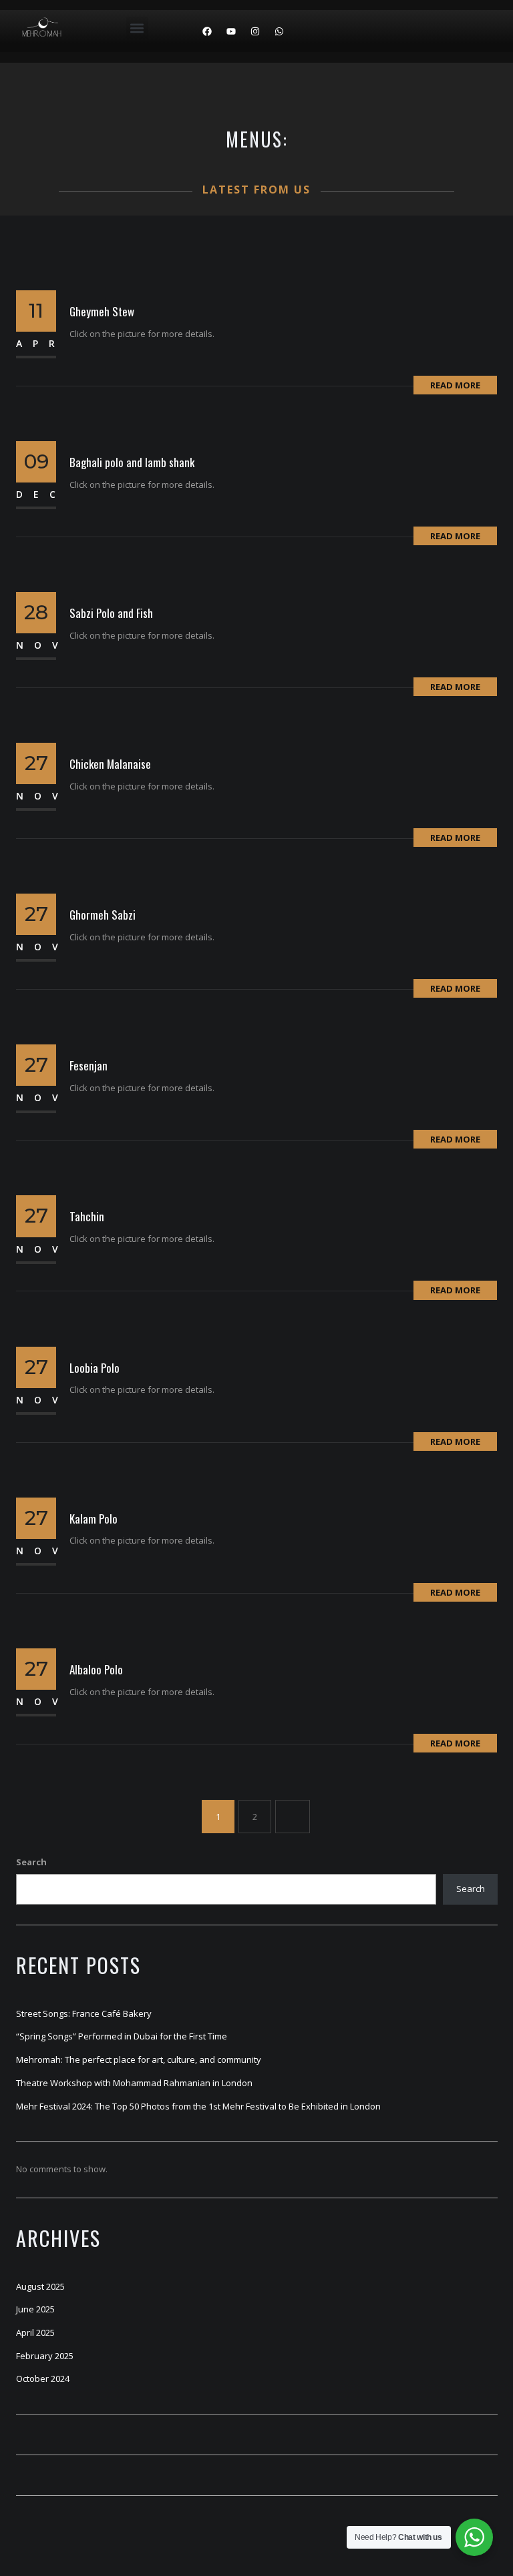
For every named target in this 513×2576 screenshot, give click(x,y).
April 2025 (35, 2332)
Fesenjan (89, 1065)
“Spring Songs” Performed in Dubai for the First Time (122, 2036)
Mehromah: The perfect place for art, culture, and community (139, 2059)
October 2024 (43, 2378)
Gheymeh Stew (102, 311)
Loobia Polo (95, 1368)
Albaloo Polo (96, 1669)
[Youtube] (231, 31)
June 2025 (35, 2309)
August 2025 (40, 2286)
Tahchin (87, 1216)
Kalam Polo (94, 1519)
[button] (137, 28)
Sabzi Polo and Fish (111, 613)
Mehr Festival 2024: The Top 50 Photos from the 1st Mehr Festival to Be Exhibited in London (198, 2106)
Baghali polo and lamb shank (132, 462)
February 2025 (45, 2356)
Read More (455, 385)
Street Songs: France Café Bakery (84, 2013)
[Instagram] (255, 31)
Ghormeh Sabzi (103, 915)
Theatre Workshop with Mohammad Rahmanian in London (134, 2083)
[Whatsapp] (279, 31)
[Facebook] (207, 31)
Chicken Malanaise (110, 764)
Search (31, 1862)
